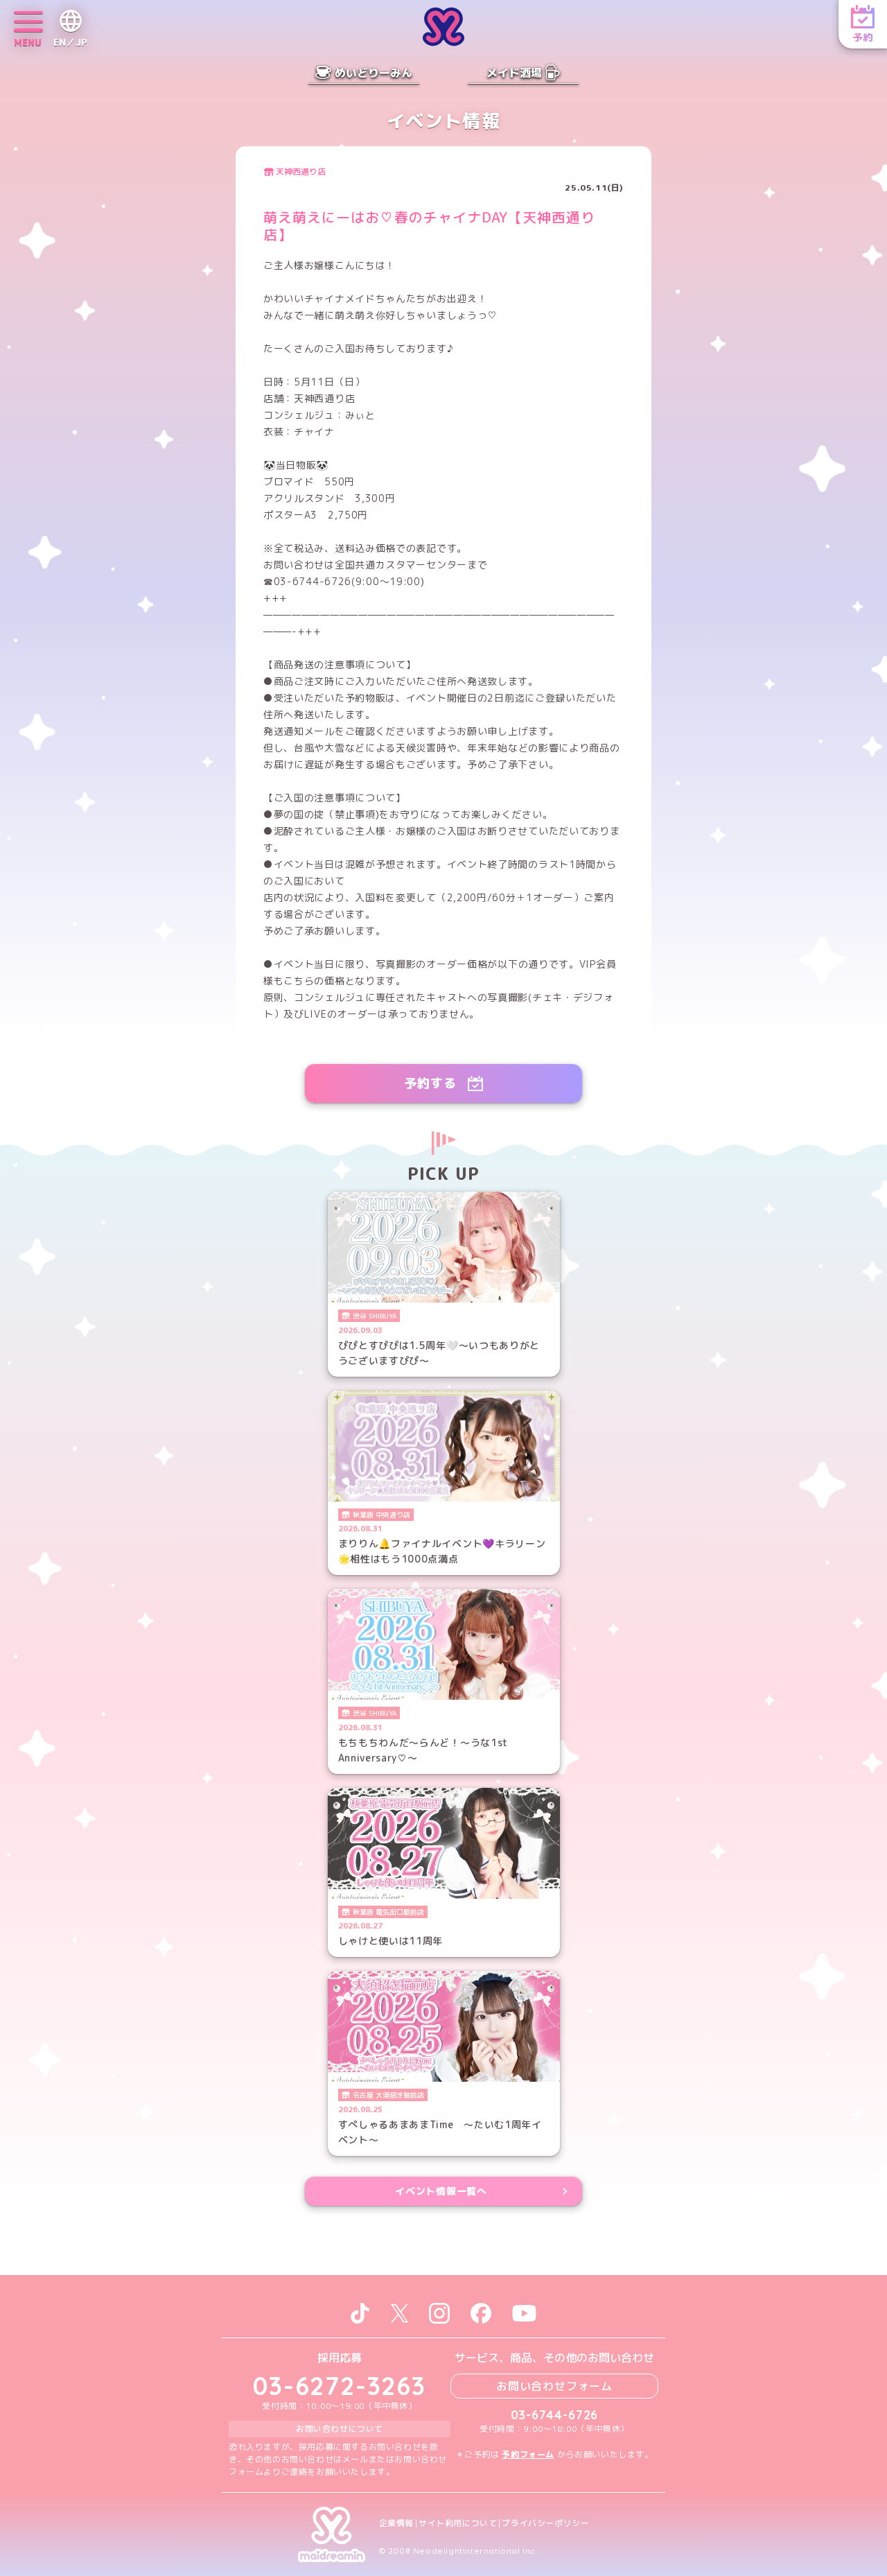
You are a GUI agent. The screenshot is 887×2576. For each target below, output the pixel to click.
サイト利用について (458, 2523)
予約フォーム (528, 2454)
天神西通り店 (301, 172)
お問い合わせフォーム (554, 2386)
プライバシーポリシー (545, 2523)
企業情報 (396, 2523)
